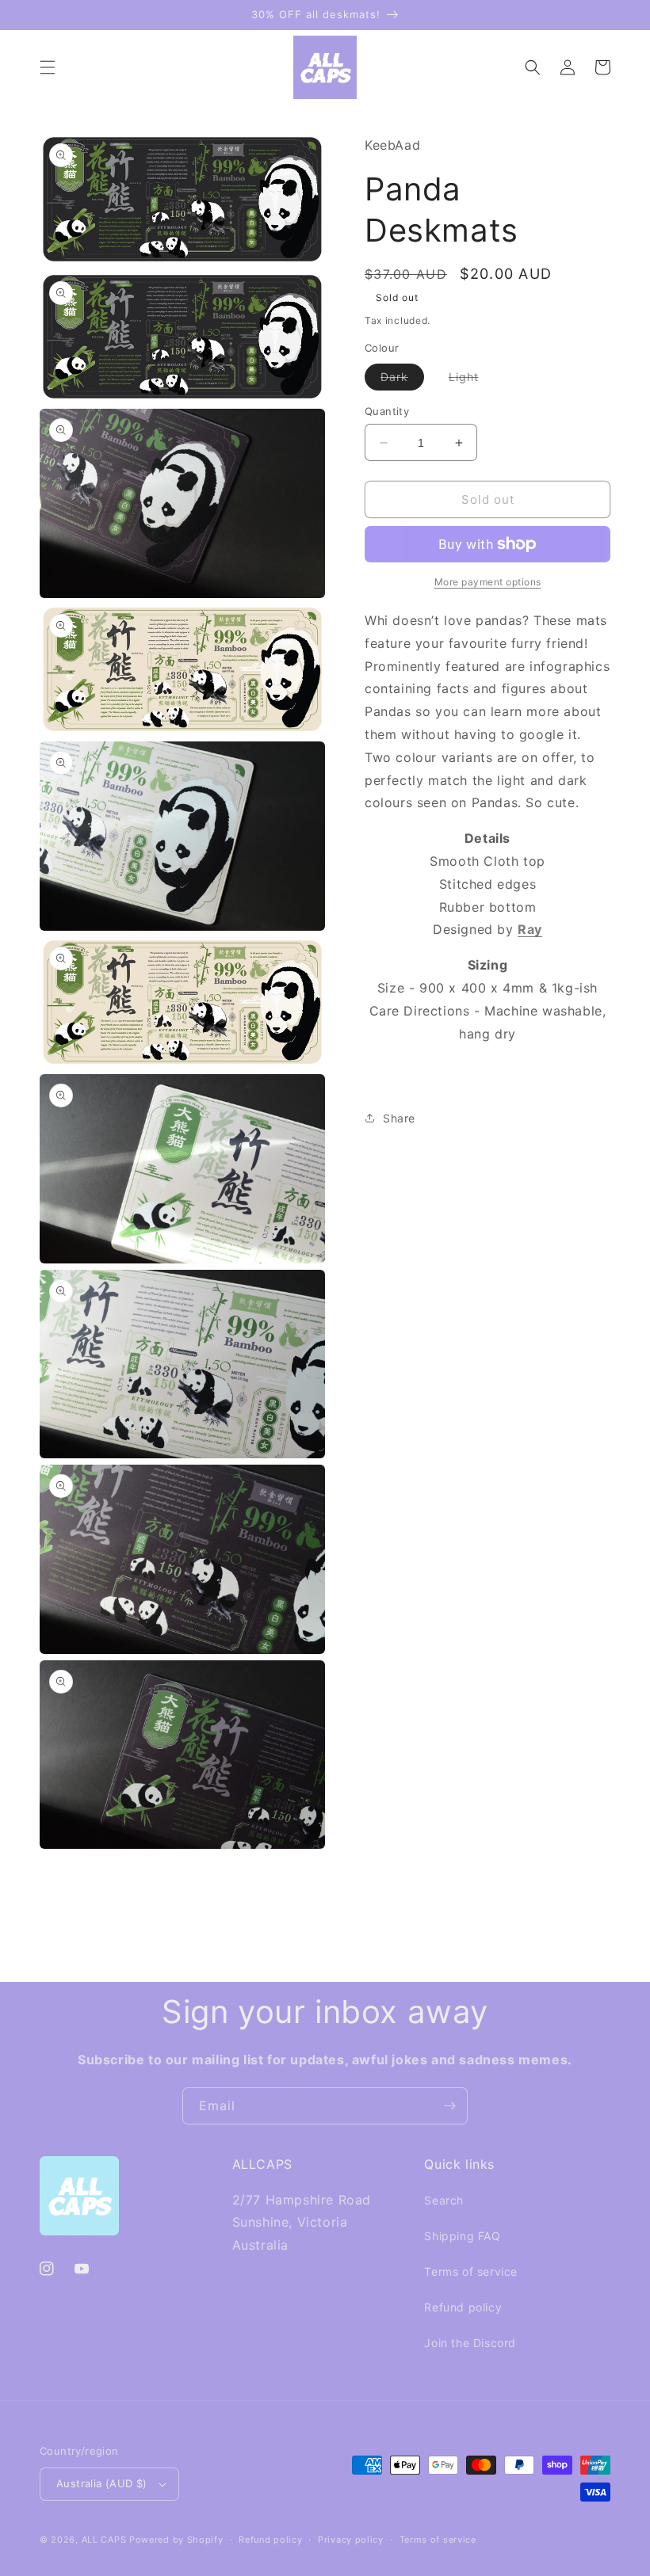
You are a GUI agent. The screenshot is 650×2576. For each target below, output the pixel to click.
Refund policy (463, 2307)
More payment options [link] (488, 582)
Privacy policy (351, 2540)
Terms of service (471, 2271)
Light (472, 380)
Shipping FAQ (462, 2236)
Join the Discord (470, 2343)
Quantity (387, 411)
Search (444, 2200)
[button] (48, 67)
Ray (530, 929)
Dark (402, 380)
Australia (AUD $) (102, 2483)
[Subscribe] (449, 2106)
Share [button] (399, 1118)
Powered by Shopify (176, 2540)
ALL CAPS (104, 2540)
